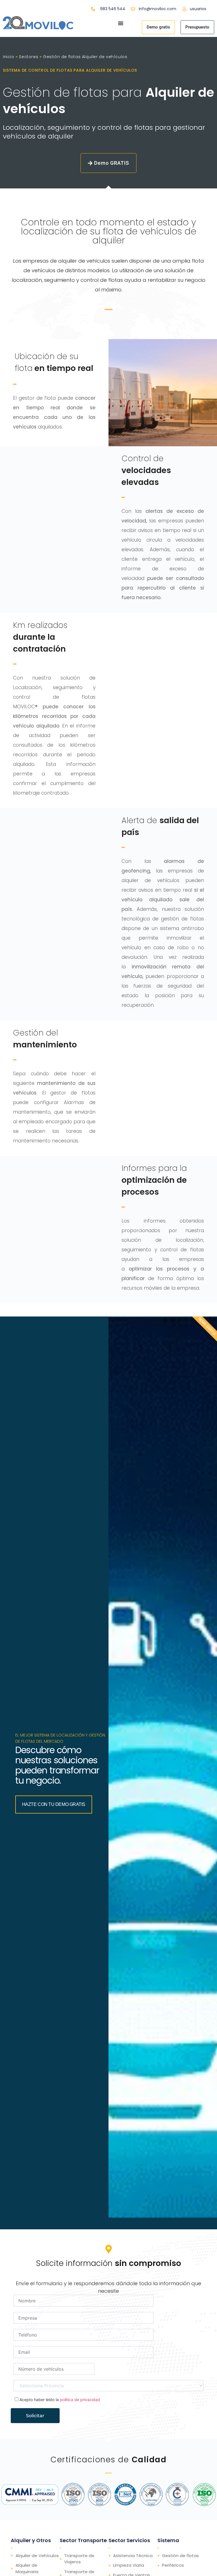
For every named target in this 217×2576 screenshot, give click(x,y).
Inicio (9, 57)
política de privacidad (80, 2400)
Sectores (29, 57)
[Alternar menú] (121, 23)
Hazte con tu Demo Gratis (54, 1804)
